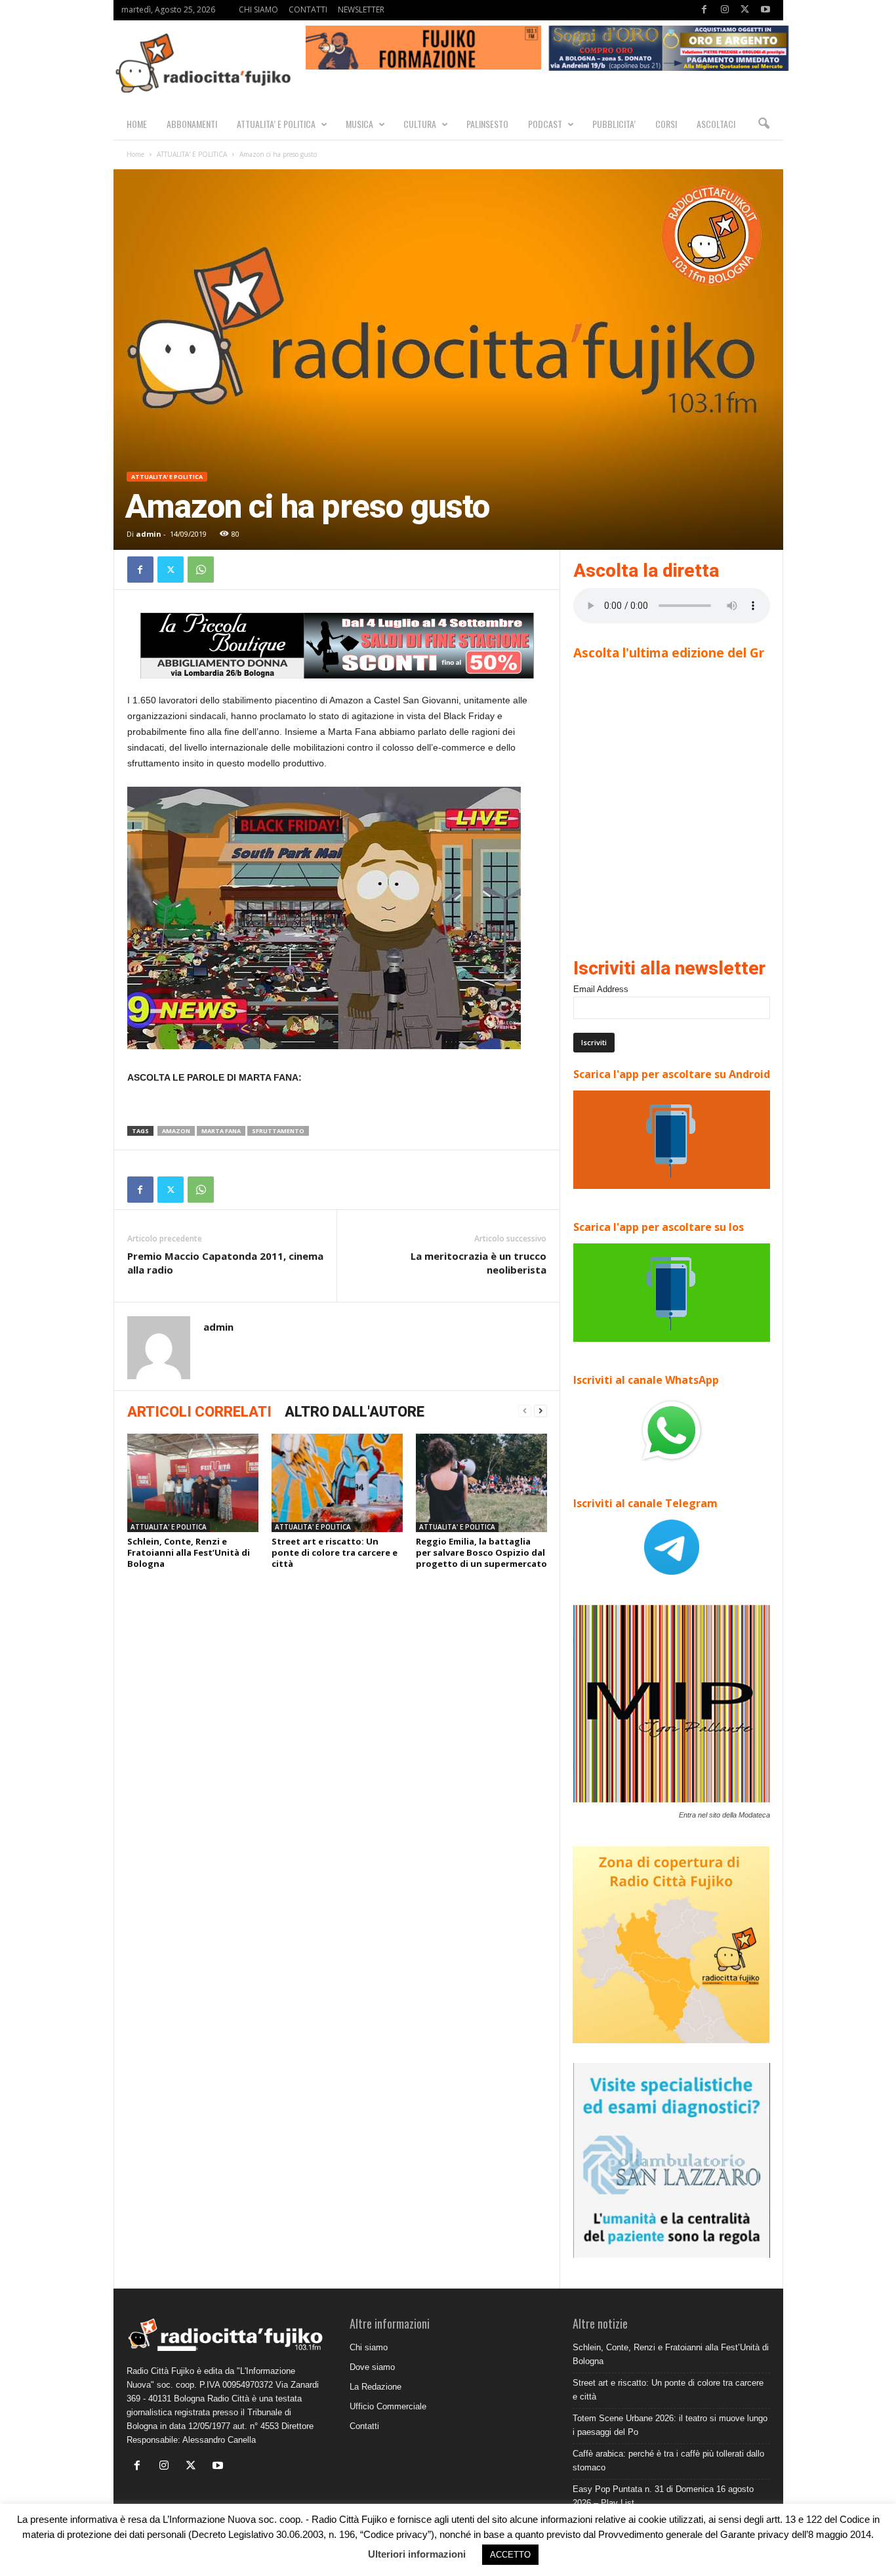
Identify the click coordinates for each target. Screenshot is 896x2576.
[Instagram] (725, 10)
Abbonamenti (192, 124)
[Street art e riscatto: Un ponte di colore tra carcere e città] (337, 1483)
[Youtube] (765, 10)
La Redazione (376, 2387)
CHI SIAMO (258, 10)
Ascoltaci (716, 124)
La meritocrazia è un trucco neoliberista (479, 1263)
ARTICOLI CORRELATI (199, 1412)
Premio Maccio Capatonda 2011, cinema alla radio (225, 1263)
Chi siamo (369, 2347)
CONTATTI (308, 10)
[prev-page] (525, 1411)
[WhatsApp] (201, 570)
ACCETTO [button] (510, 2555)
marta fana (221, 1131)
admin (149, 534)
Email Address (601, 989)
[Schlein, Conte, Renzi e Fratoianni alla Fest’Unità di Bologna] (193, 1483)
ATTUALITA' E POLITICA (192, 154)
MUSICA (359, 124)
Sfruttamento (278, 1131)
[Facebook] (704, 10)
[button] (764, 124)
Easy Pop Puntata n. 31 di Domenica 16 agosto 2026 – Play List (663, 2496)
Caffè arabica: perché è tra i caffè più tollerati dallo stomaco (668, 2461)
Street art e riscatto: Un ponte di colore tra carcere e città (335, 1552)
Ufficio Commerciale (388, 2406)
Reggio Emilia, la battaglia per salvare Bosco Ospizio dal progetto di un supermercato (481, 1552)
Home (135, 154)
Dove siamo (372, 2367)
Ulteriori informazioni (417, 2554)
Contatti (364, 2426)
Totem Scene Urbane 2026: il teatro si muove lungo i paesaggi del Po (670, 2425)
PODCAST (545, 124)
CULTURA (420, 124)
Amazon (176, 1131)
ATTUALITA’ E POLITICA (276, 124)
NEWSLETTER (361, 10)
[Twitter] (745, 10)
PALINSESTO (487, 124)
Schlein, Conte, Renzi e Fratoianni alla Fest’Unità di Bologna (189, 1552)
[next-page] (540, 1411)
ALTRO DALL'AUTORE (355, 1412)
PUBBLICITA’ (614, 124)
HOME (137, 124)
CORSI (666, 124)
